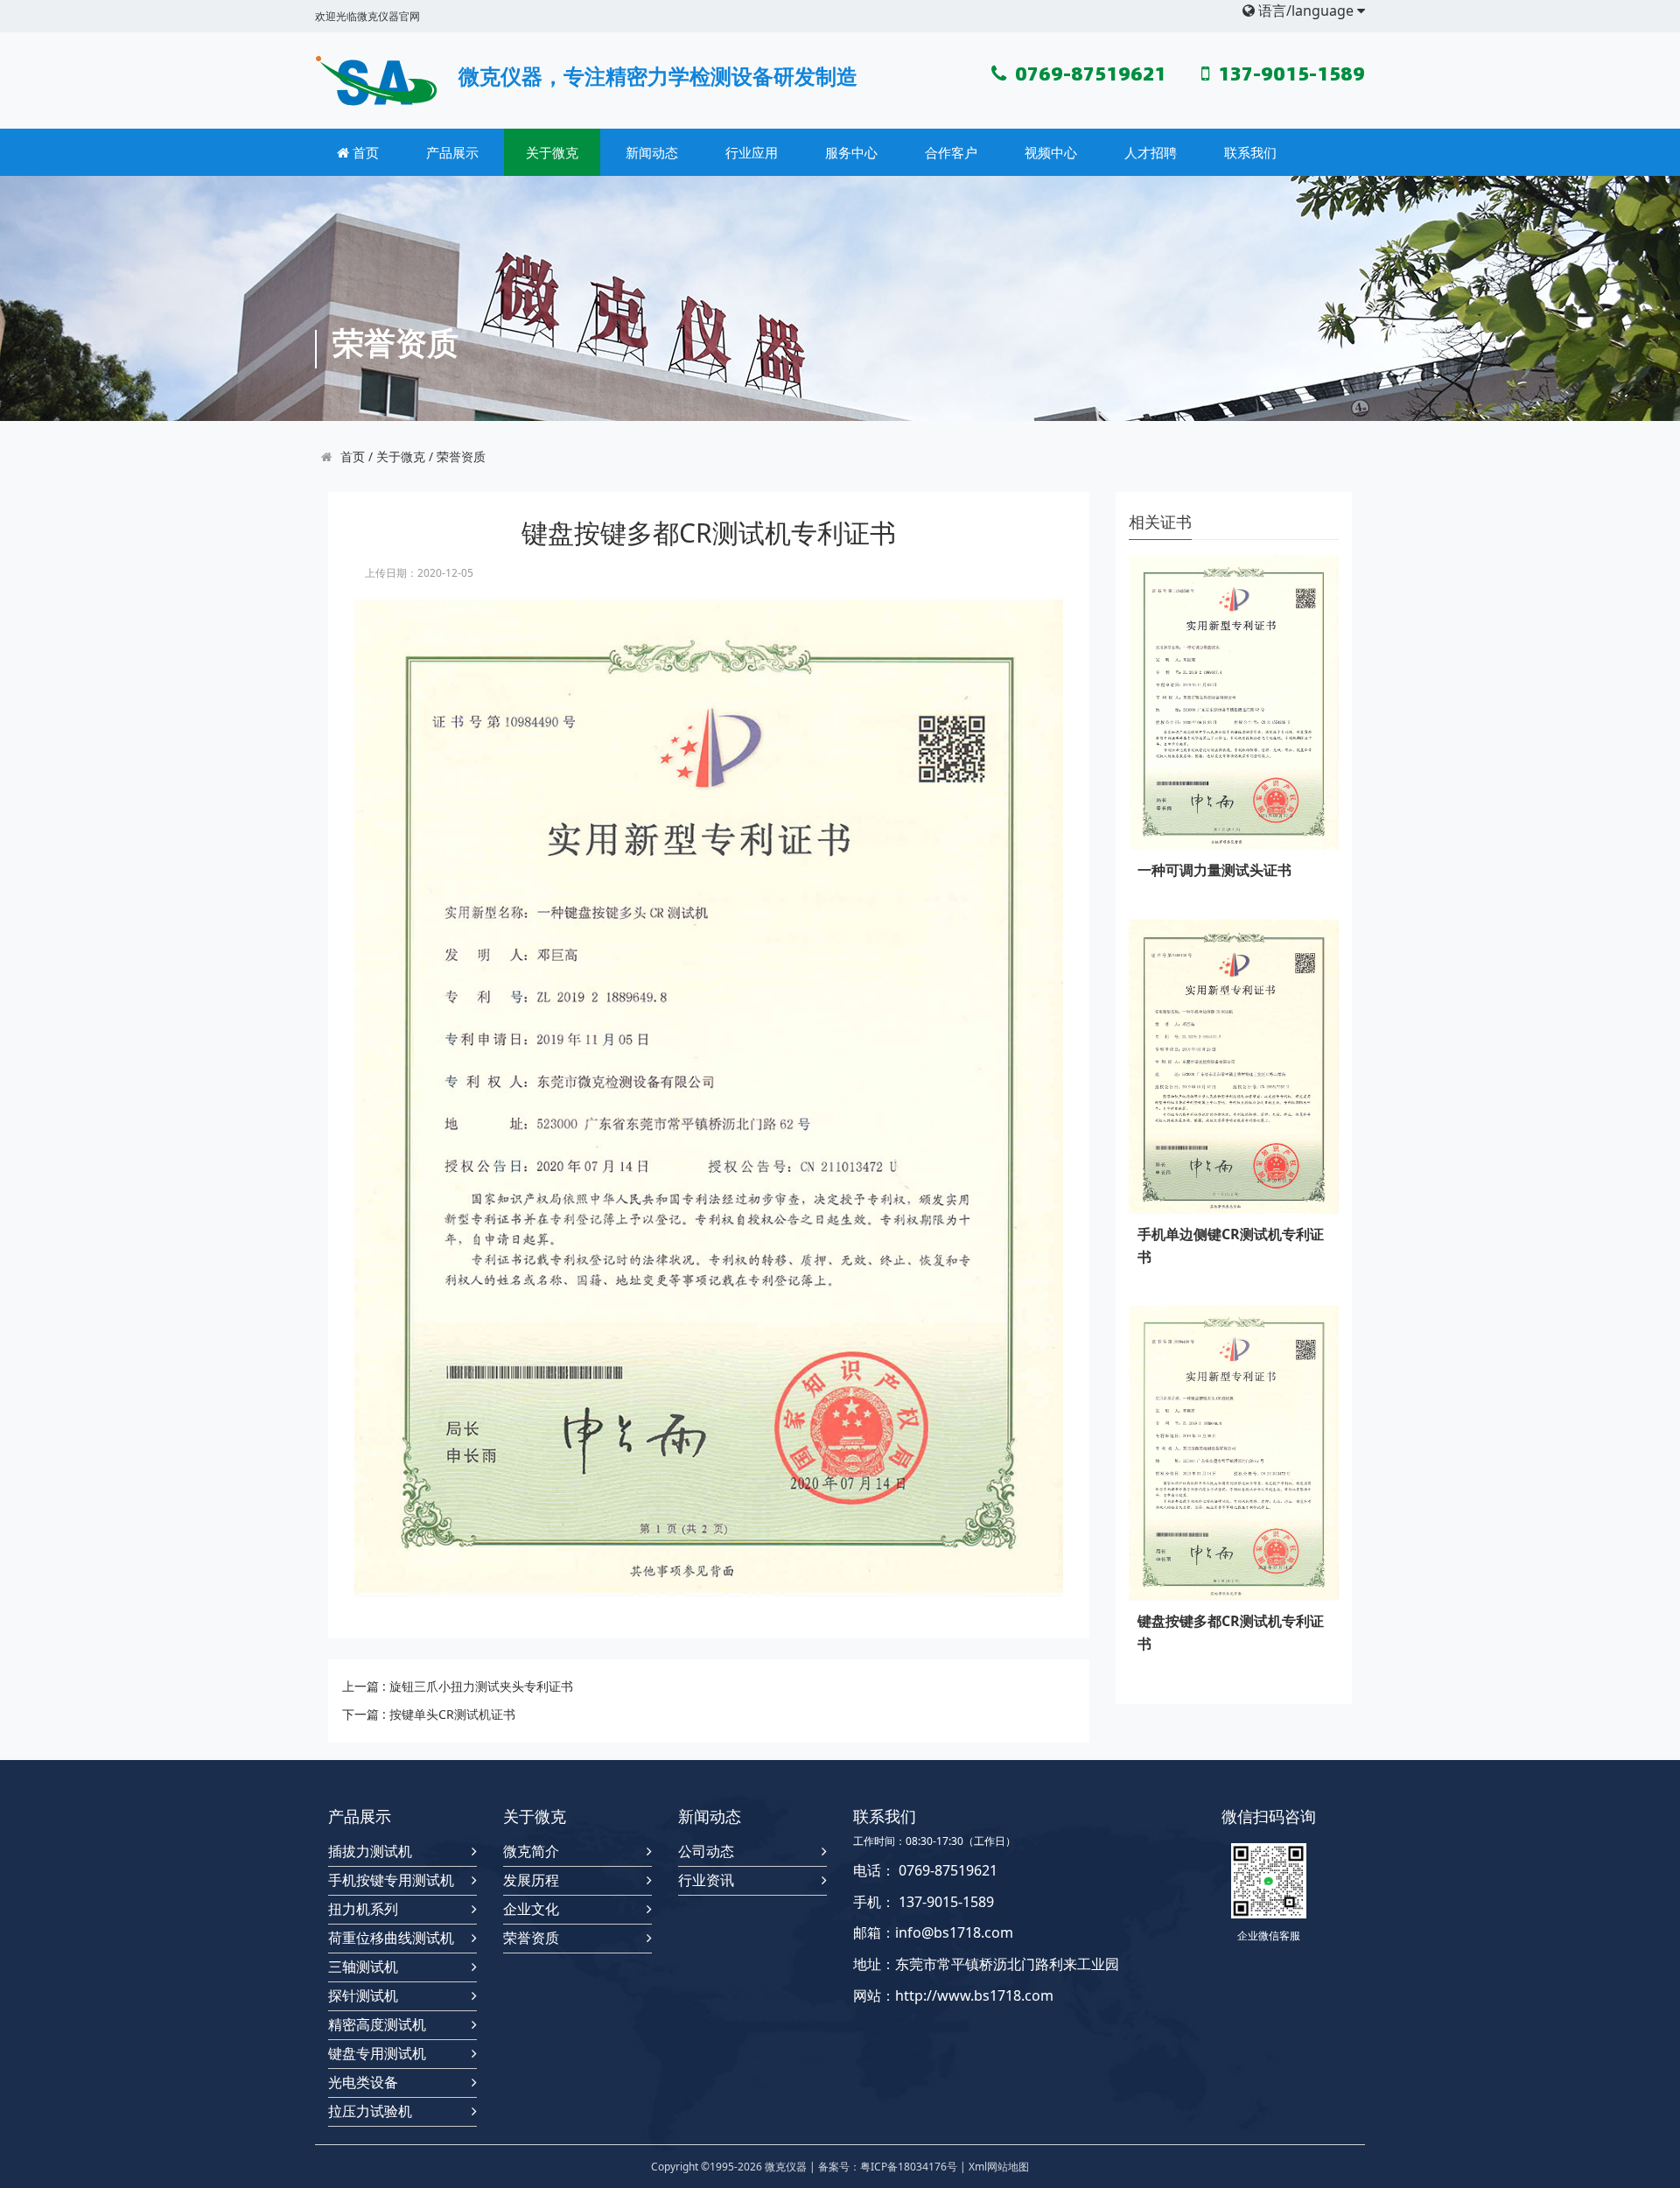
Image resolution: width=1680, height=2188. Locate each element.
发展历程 (531, 1880)
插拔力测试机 (370, 1851)
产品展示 (452, 152)
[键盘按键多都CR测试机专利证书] (1234, 1452)
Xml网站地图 (999, 2167)
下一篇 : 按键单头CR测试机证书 (429, 1714)
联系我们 (1250, 152)
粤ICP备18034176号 (909, 2167)
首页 (364, 152)
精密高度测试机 (377, 2025)
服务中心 (851, 152)
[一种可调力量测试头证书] (1234, 702)
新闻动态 (652, 152)
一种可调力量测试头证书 (1214, 870)
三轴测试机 (363, 1967)
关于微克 (552, 152)
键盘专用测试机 (377, 2054)
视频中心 (1051, 152)
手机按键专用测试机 (391, 1880)
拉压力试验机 (370, 2111)
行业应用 (752, 152)
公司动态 (706, 1851)
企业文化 (531, 1909)
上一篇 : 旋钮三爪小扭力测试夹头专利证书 (458, 1686)
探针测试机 (363, 1996)
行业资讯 (706, 1880)
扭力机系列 (363, 1909)
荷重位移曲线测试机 (391, 1938)
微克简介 (531, 1851)
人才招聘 (1151, 152)
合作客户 (951, 152)
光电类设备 (363, 2083)
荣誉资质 (461, 456)
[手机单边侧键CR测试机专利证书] (1234, 1066)
